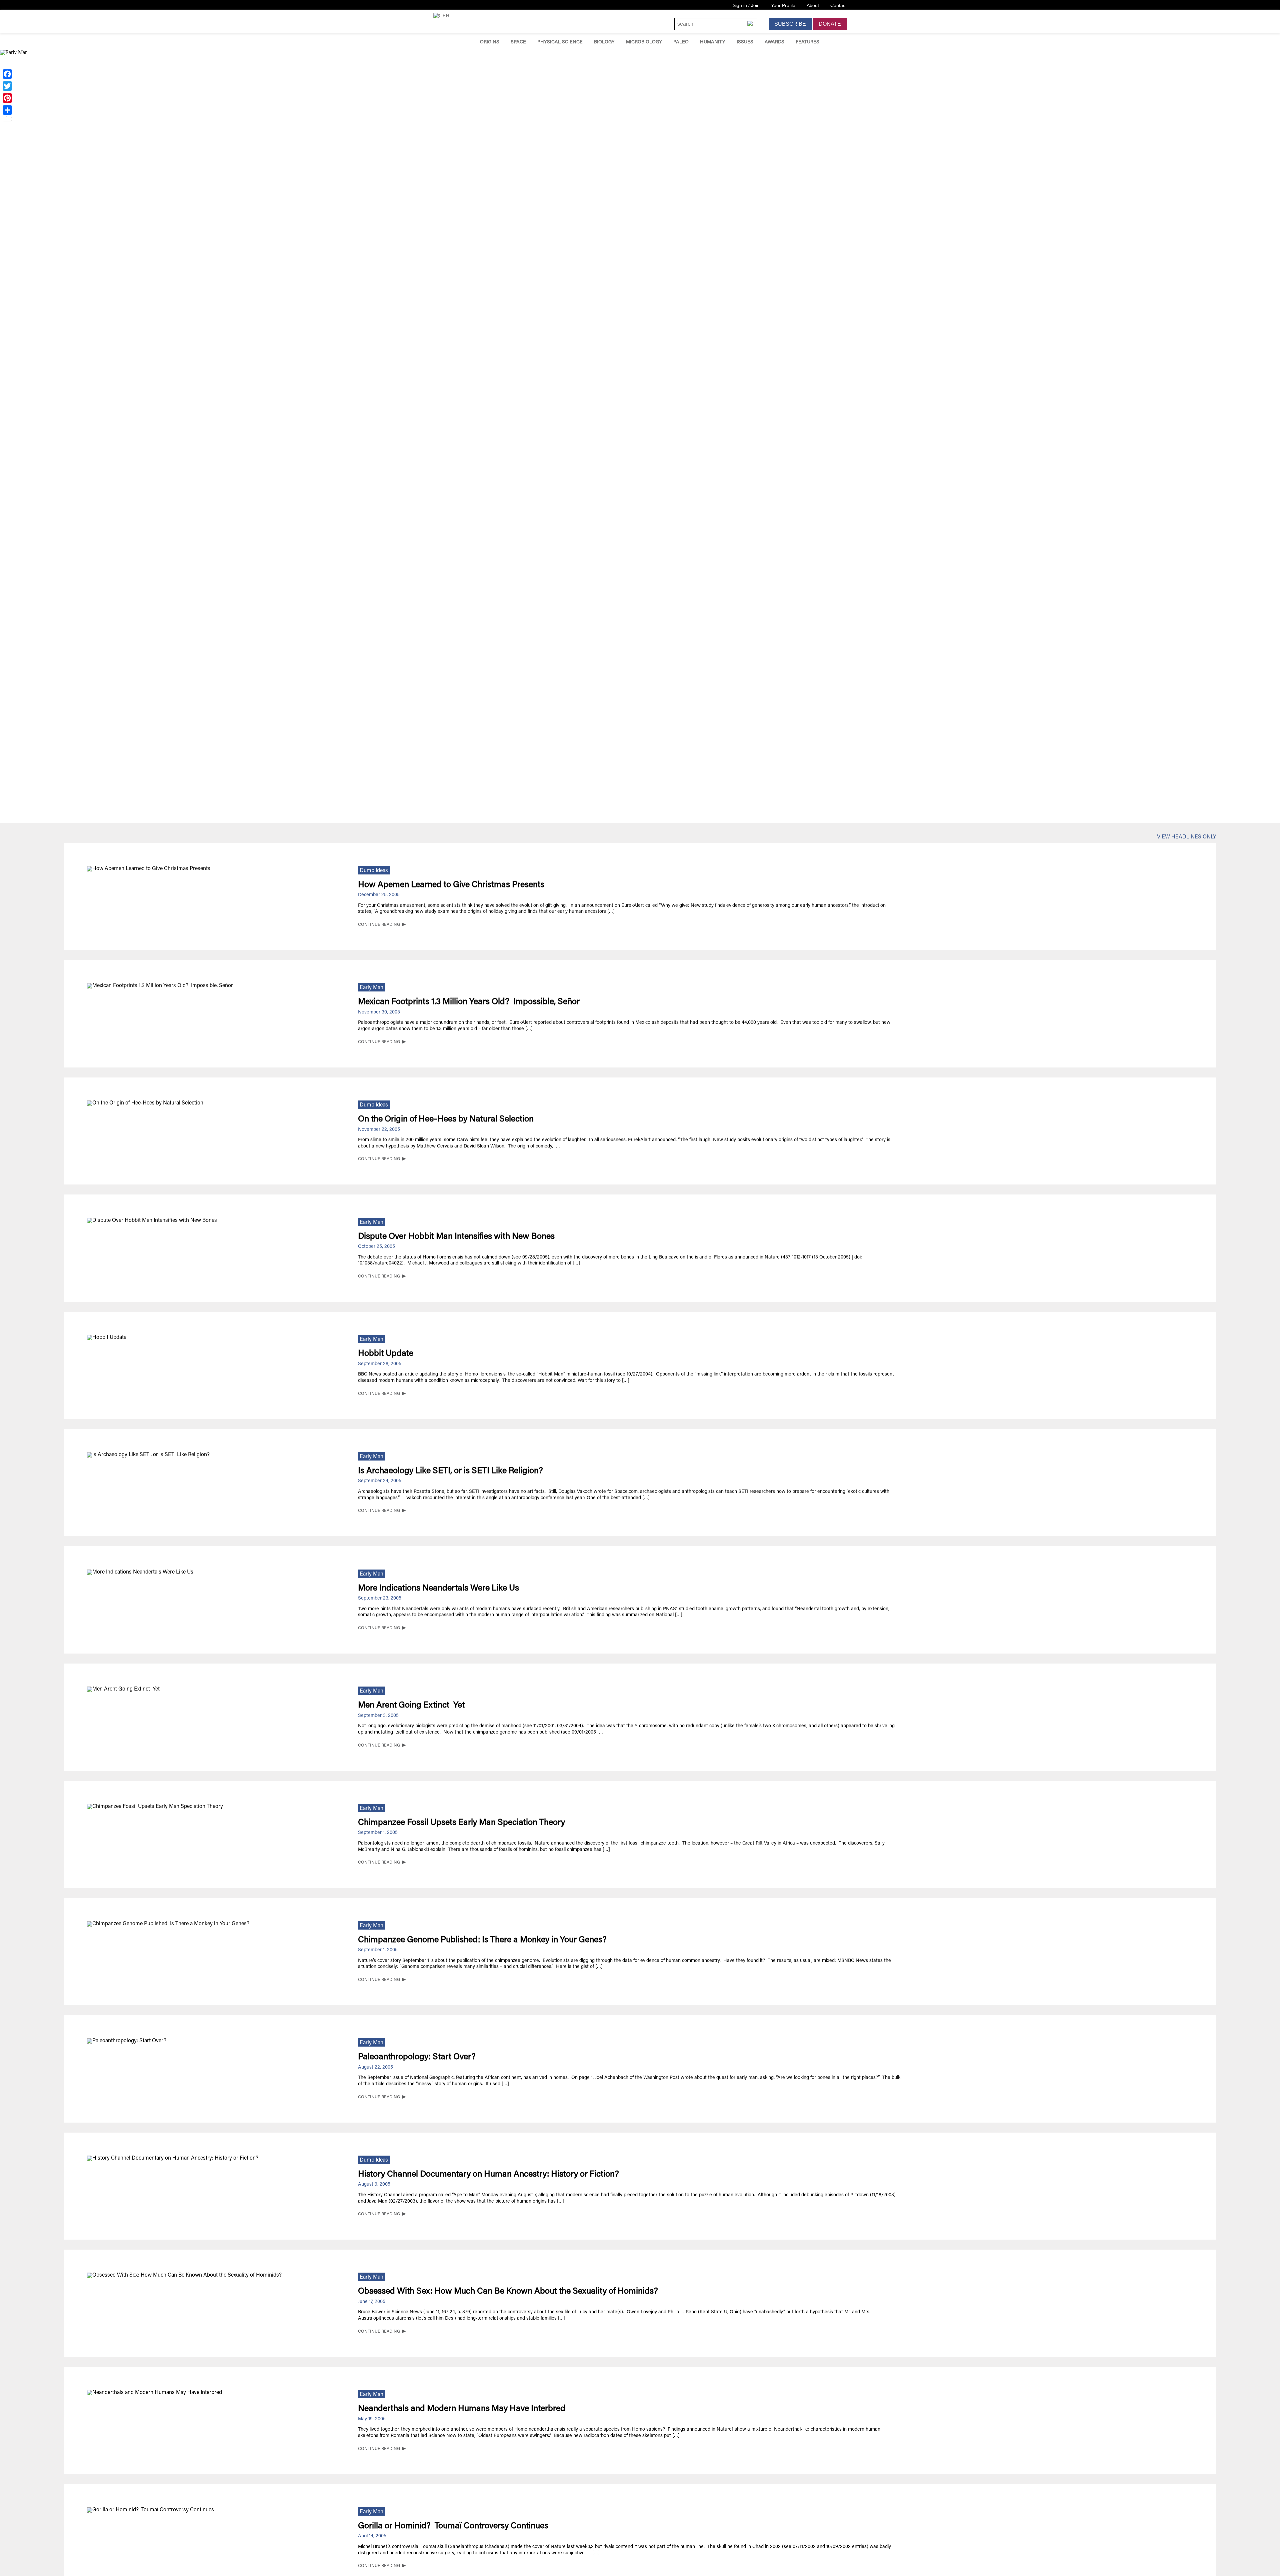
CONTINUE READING (379, 925)
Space (518, 42)
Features (807, 42)
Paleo (681, 42)
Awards (774, 42)
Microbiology (644, 42)
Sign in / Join (746, 5)
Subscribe (790, 24)
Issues (745, 42)
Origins (490, 42)
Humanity (713, 42)
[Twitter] (7, 86)
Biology (604, 42)
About (813, 5)
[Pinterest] (7, 98)
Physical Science (560, 42)
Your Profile (783, 5)
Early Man (371, 988)
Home (465, 42)
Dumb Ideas (374, 871)
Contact (838, 5)
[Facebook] (7, 74)
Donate (830, 24)
